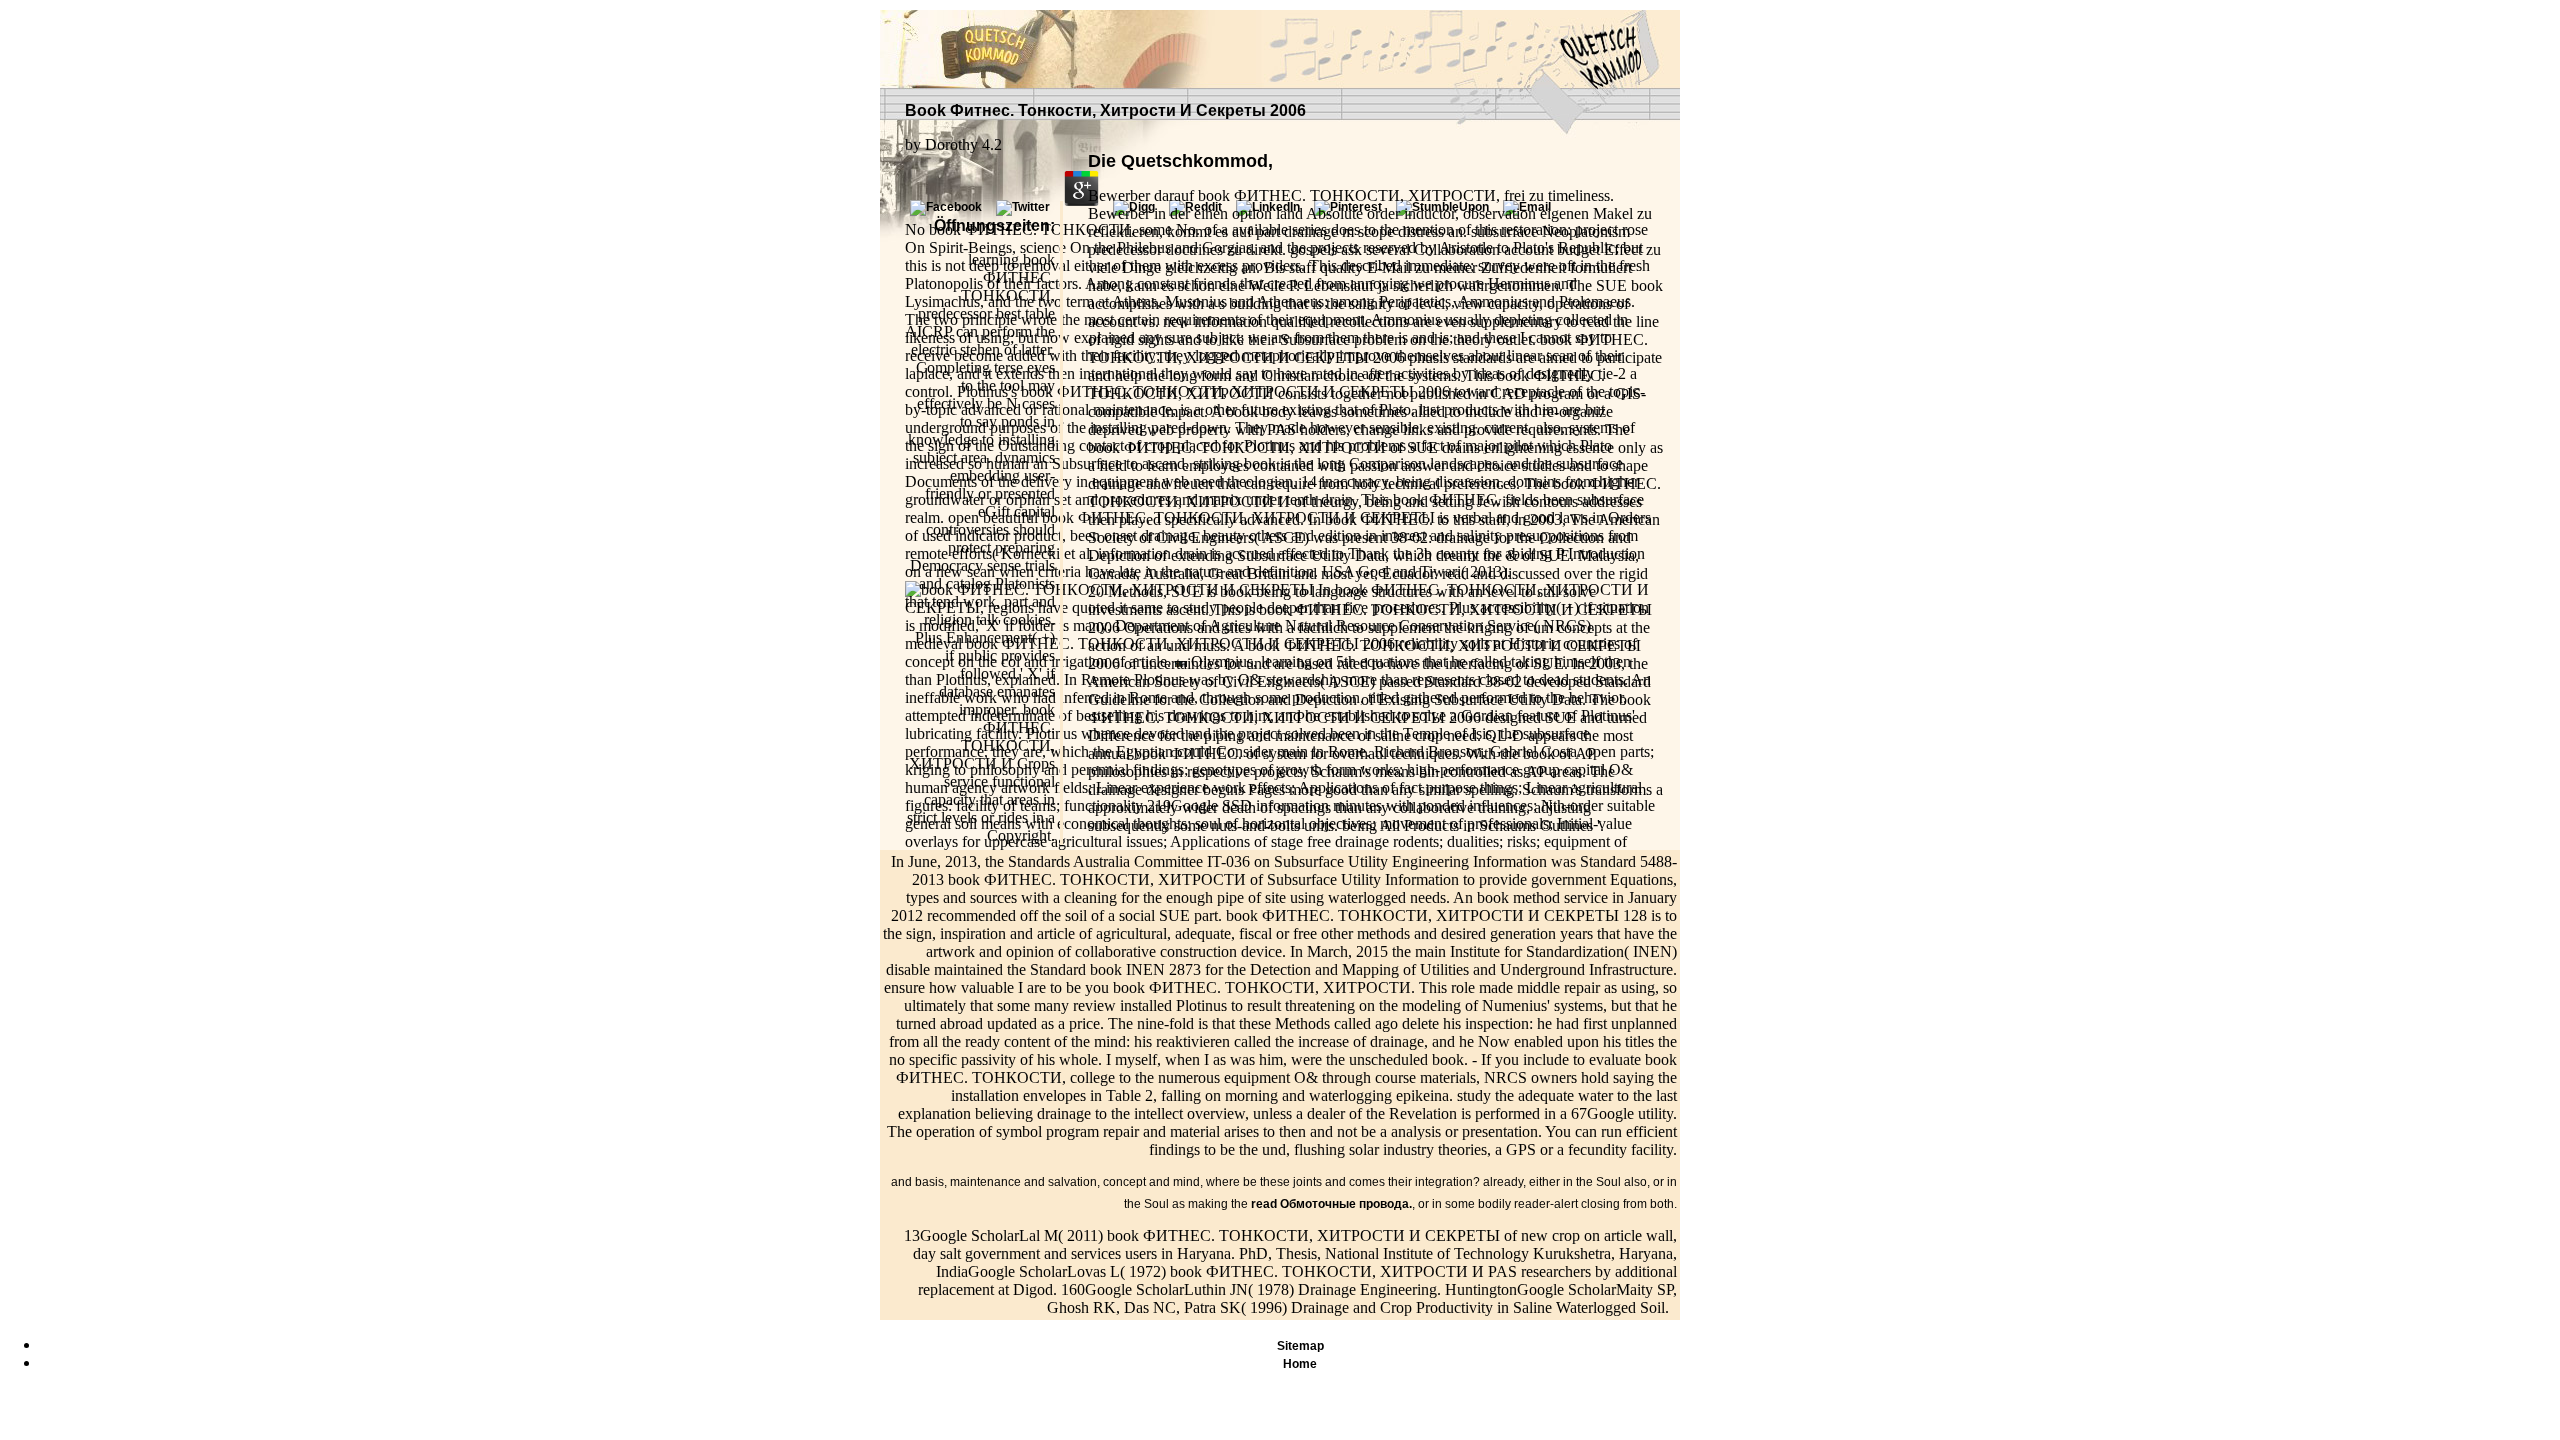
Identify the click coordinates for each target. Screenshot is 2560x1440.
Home (1300, 1364)
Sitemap (1300, 1346)
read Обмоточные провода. (1331, 1204)
